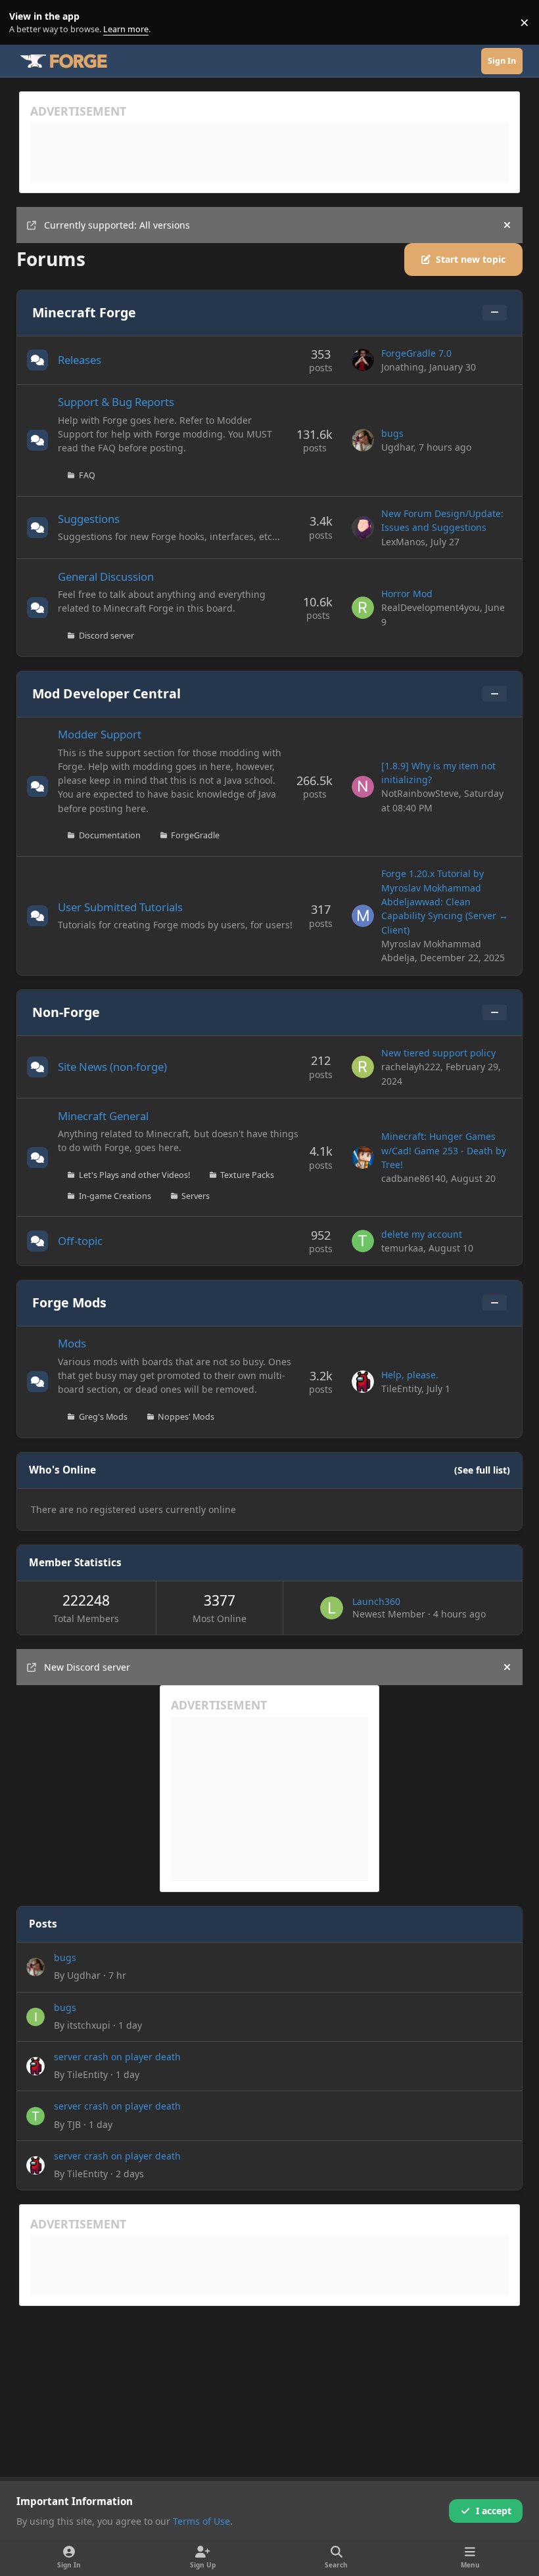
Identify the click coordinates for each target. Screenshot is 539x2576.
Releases (80, 360)
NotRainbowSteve (420, 793)
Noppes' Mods (186, 1417)
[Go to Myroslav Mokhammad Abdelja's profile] (363, 916)
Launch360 (376, 1601)
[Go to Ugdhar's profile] (363, 440)
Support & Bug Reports (116, 402)
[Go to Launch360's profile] (332, 1608)
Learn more (25, 23)
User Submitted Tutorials (120, 907)
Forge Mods (69, 1302)
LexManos (403, 542)
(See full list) (482, 1470)
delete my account (422, 1234)
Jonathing (403, 367)
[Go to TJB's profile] (35, 2116)
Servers (196, 1196)
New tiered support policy (438, 1053)
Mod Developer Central (106, 693)
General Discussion (106, 576)
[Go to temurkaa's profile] (363, 1241)
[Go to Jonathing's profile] (363, 360)
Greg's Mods (103, 1417)
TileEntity (401, 1389)
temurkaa (402, 1248)
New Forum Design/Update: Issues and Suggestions (442, 520)
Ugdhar (397, 447)
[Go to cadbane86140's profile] (363, 1158)
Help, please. (410, 1375)
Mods (72, 1343)
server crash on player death (117, 2057)
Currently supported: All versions (117, 225)
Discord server (106, 636)
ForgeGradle (195, 835)
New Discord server (87, 1667)
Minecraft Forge (84, 312)
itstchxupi (89, 2025)
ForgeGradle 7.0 (416, 353)
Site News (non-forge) (112, 1067)
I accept (494, 2511)
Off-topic (80, 1241)
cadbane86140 (413, 1178)
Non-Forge (66, 1012)
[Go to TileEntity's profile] (363, 1382)
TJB (74, 2124)
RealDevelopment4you (431, 607)
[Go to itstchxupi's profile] (35, 2017)
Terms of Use (201, 2521)
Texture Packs (247, 1175)
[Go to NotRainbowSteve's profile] (363, 787)
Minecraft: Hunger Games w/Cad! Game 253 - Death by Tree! (444, 1150)
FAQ (87, 475)
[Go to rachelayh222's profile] (363, 1067)
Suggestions (89, 519)
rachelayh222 (411, 1067)
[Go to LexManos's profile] (363, 528)
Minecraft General (103, 1116)
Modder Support (100, 734)
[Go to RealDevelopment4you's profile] (363, 608)
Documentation (110, 835)
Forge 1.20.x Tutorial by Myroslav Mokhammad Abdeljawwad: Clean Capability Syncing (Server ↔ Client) (445, 901)
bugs (392, 433)
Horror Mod (407, 594)
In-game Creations (115, 1196)
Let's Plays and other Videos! (134, 1175)
